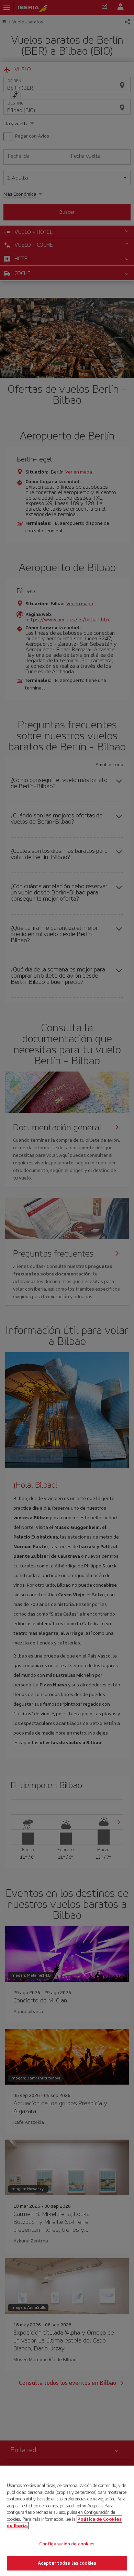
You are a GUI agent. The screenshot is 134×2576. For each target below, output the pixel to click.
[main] (67, 2521)
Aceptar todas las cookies (67, 2563)
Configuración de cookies (67, 2544)
